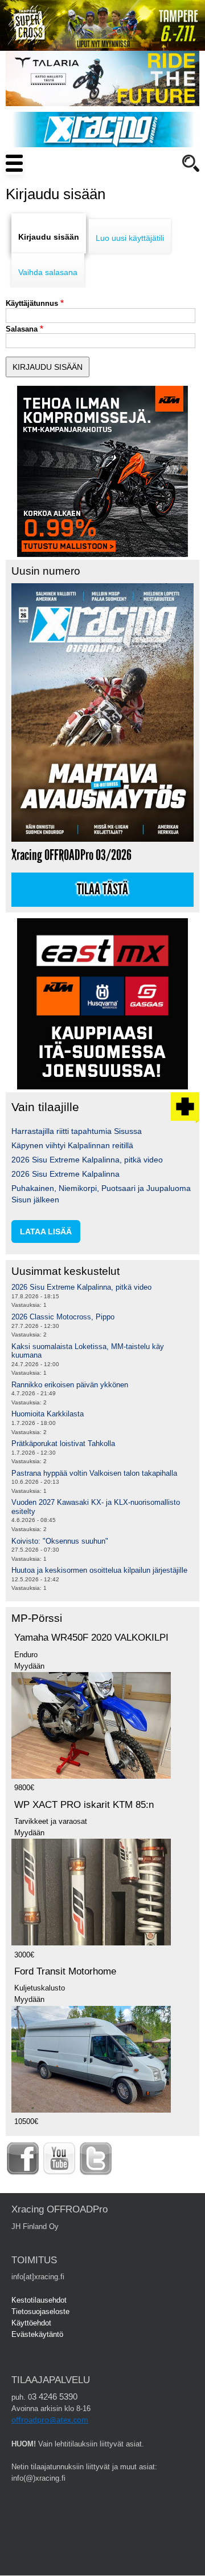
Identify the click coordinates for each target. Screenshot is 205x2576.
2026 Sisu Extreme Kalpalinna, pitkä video (87, 1160)
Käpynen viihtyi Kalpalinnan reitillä (72, 1145)
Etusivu (57, 185)
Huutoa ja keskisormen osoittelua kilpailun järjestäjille (99, 1570)
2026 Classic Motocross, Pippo (63, 1317)
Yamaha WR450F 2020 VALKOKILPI (91, 1638)
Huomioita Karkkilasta (48, 1414)
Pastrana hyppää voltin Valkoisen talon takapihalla (94, 1473)
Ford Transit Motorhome (65, 1971)
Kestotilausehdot (39, 2300)
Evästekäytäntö (37, 2334)
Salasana (22, 329)
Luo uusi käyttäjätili (130, 238)
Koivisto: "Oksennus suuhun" (60, 1541)
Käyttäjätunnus (32, 303)
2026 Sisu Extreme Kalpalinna (65, 1174)
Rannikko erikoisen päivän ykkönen (70, 1385)
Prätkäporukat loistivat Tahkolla (63, 1444)
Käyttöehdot (31, 2323)
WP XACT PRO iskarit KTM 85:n (84, 1805)
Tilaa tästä (102, 890)
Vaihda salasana (48, 272)
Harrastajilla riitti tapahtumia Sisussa (77, 1131)
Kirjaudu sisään (49, 237)
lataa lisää (46, 1232)
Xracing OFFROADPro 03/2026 (71, 855)
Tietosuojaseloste (40, 2311)
